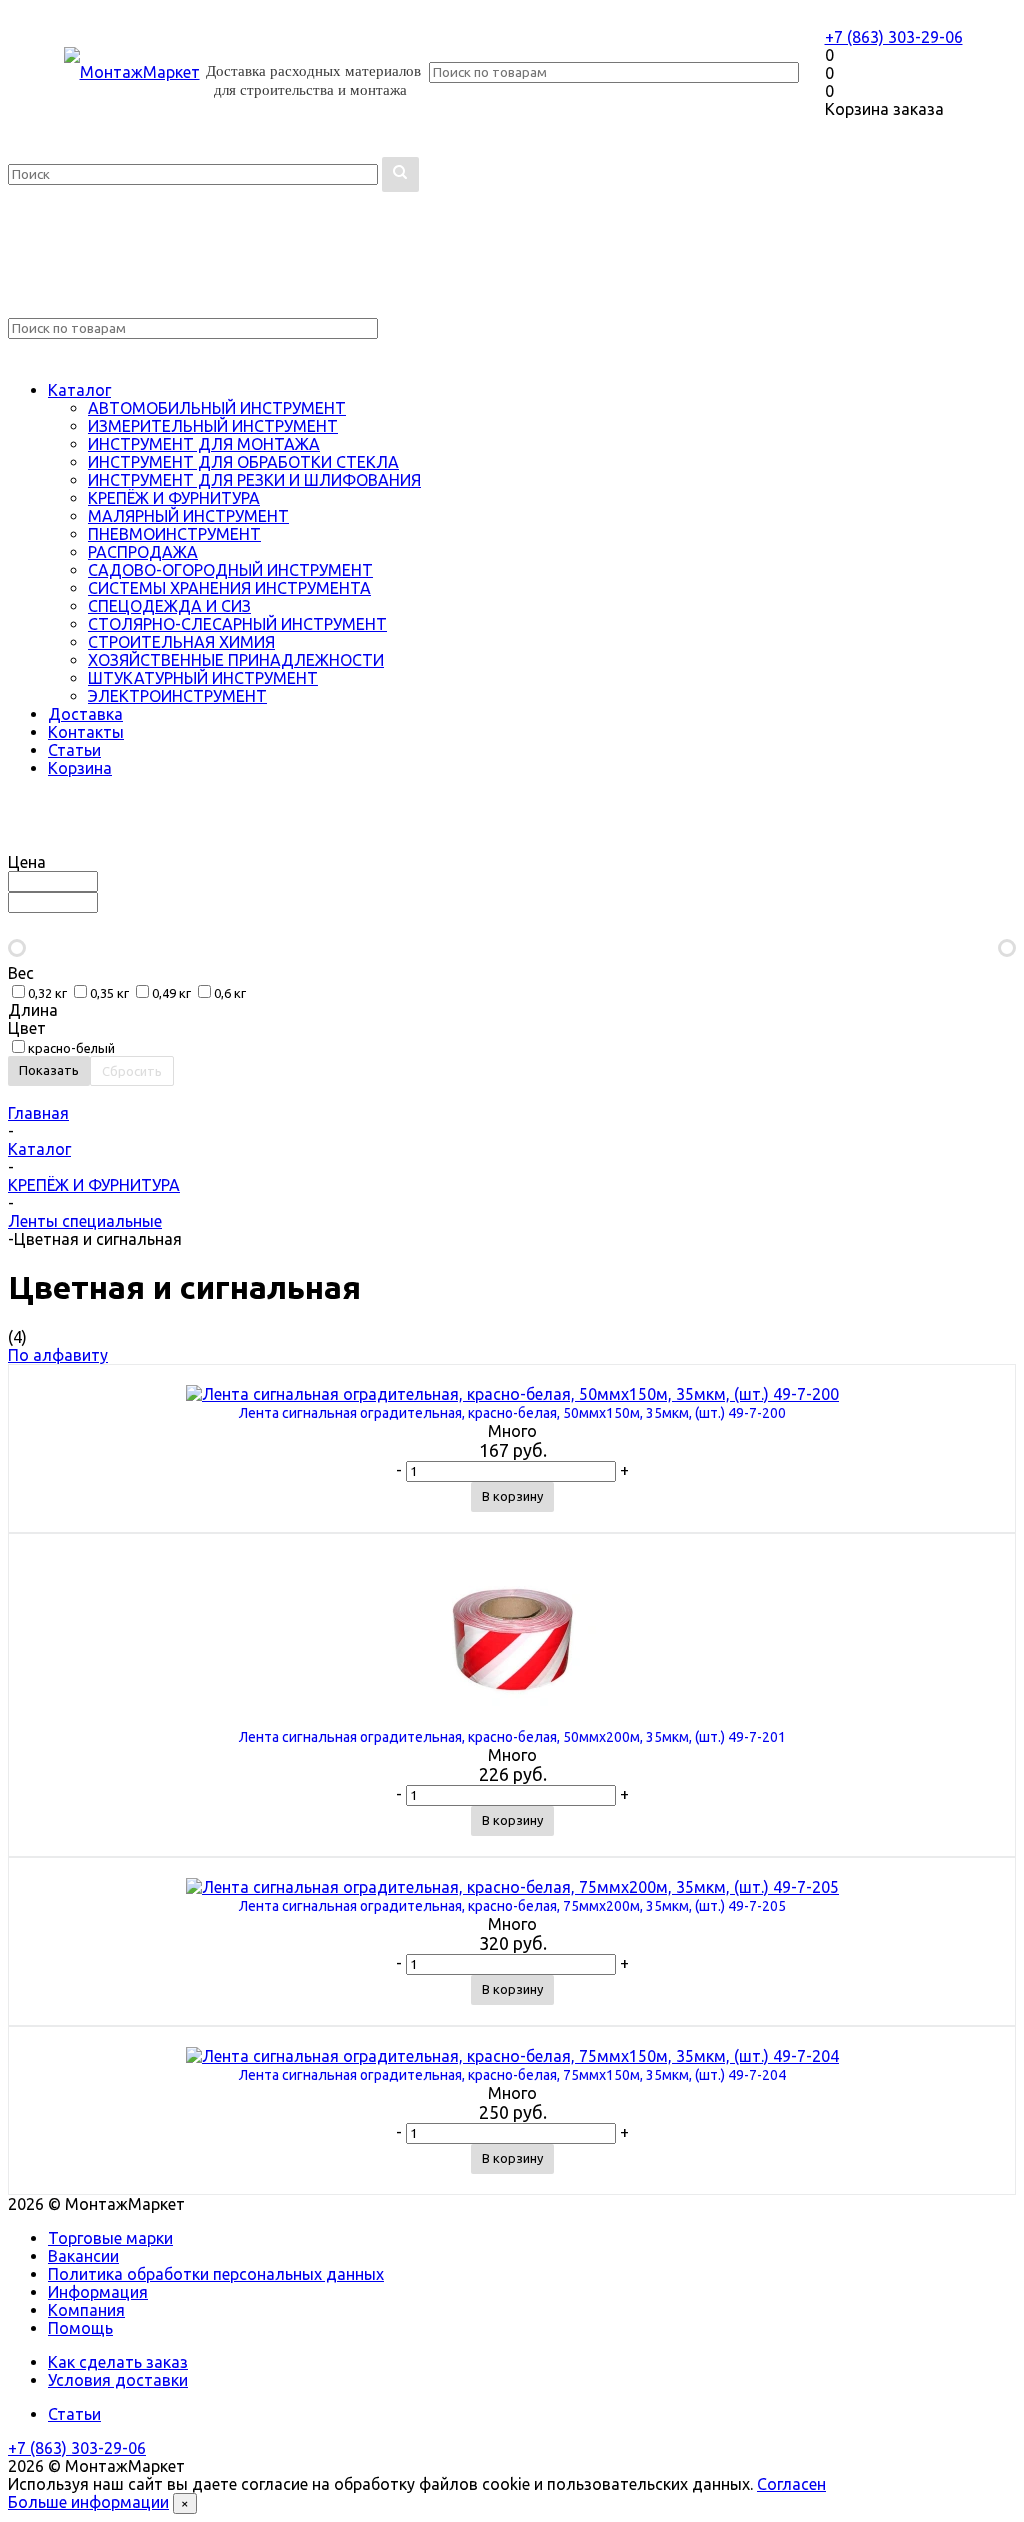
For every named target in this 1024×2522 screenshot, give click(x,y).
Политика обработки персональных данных (216, 2274)
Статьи (74, 750)
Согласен (791, 2484)
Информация (98, 2292)
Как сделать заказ (118, 2362)
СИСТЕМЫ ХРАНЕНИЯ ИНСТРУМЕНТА (229, 588)
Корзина (80, 768)
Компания (86, 2310)
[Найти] (400, 174)
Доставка (85, 714)
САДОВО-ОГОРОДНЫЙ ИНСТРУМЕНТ (230, 570)
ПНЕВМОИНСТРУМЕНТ (174, 534)
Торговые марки (110, 2238)
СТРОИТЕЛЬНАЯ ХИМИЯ (181, 642)
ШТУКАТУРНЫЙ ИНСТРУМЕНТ (203, 678)
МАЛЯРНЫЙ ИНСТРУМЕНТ (188, 516)
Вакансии (83, 2256)
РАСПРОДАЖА (143, 552)
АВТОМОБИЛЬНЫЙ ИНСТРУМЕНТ (217, 408)
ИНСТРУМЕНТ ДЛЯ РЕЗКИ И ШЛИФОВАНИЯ (254, 480)
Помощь (80, 2328)
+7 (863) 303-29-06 (894, 37)
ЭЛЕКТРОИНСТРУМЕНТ (177, 696)
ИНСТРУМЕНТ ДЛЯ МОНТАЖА (204, 444)
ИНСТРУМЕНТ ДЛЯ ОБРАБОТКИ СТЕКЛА (243, 462)
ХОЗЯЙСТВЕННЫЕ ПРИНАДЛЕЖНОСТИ (236, 660)
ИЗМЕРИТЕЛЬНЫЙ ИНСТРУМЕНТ (213, 426)
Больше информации (88, 2502)
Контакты (86, 732)
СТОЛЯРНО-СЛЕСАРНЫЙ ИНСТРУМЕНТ (237, 624)
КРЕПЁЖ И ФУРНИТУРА (174, 498)
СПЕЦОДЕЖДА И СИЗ (169, 606)
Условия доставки (118, 2380)
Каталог (79, 390)
